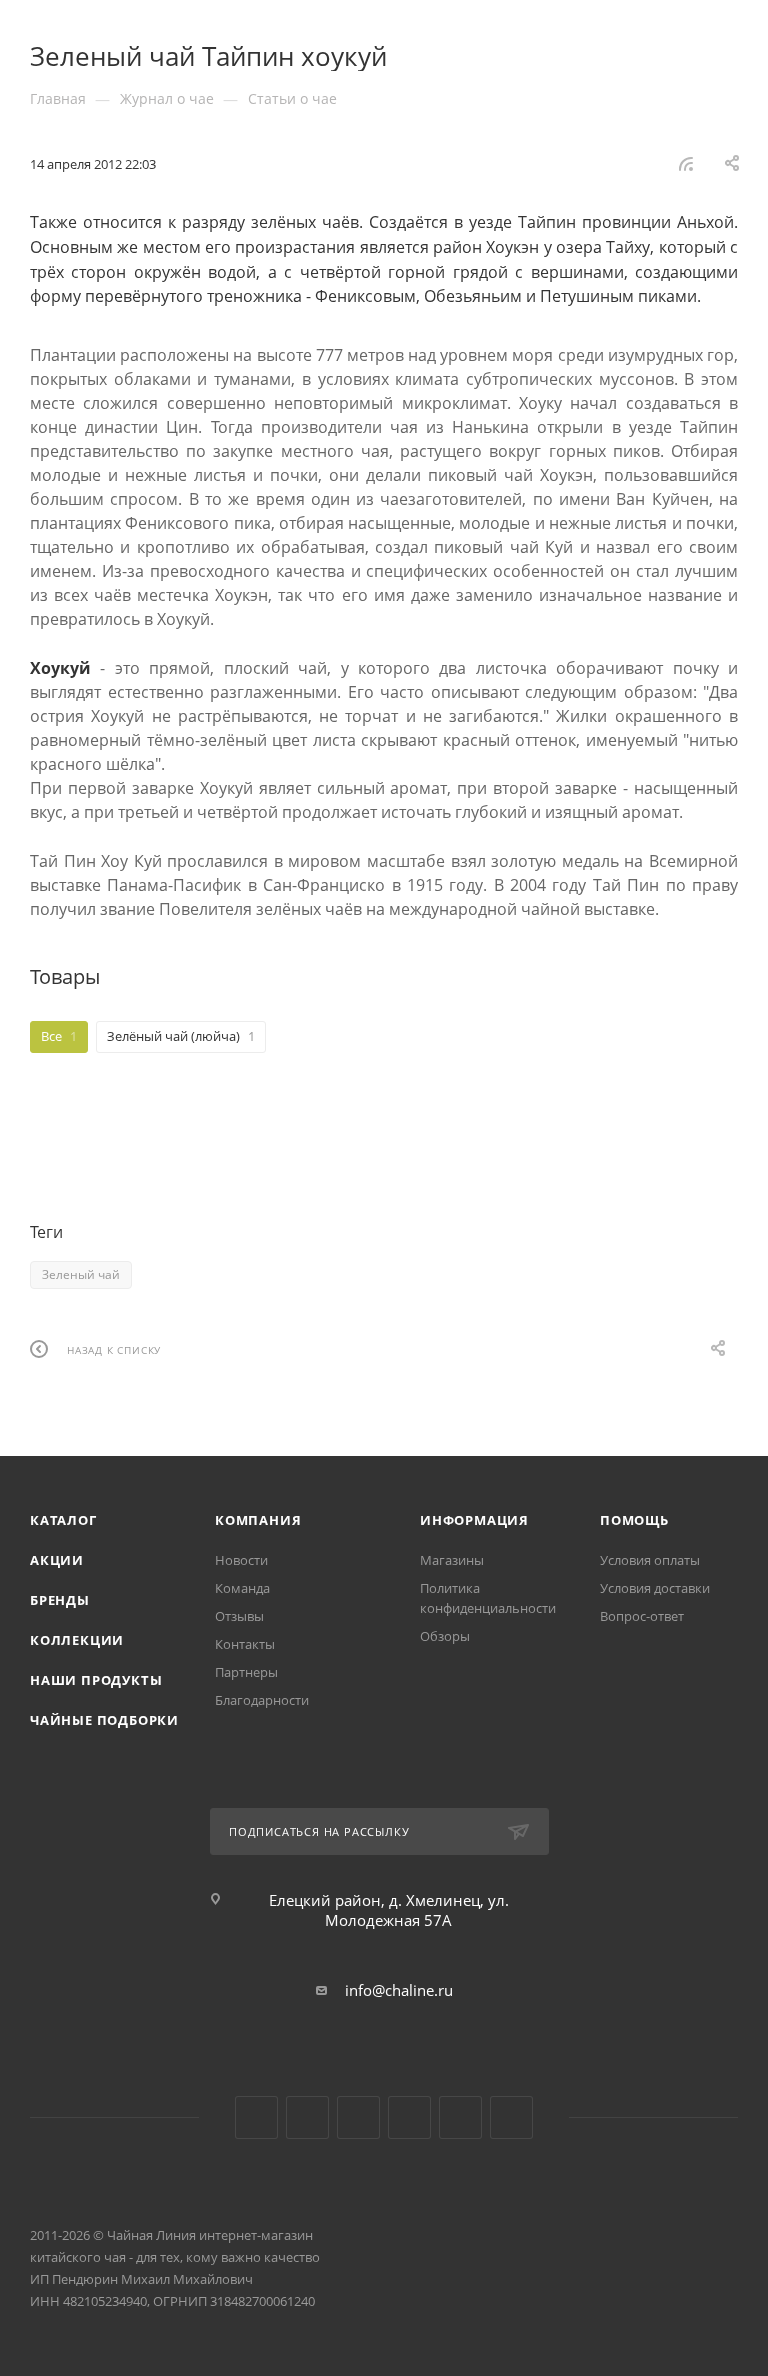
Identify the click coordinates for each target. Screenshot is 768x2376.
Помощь (634, 1520)
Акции (57, 1560)
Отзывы (239, 1616)
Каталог (63, 1520)
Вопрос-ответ (642, 1616)
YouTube (307, 2117)
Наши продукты (96, 1680)
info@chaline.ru (399, 1990)
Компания (258, 1520)
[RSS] (686, 163)
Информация (474, 1520)
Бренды (60, 1600)
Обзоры (445, 1636)
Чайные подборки (104, 1720)
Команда (242, 1588)
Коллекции (77, 1640)
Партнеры (246, 1672)
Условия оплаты (650, 1560)
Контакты (245, 1644)
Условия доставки (655, 1588)
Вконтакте (256, 2117)
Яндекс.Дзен (409, 2117)
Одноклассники (358, 2117)
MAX (511, 2117)
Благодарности (262, 1700)
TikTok (460, 2117)
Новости (241, 1560)
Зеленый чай (81, 1274)
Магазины (452, 1560)
